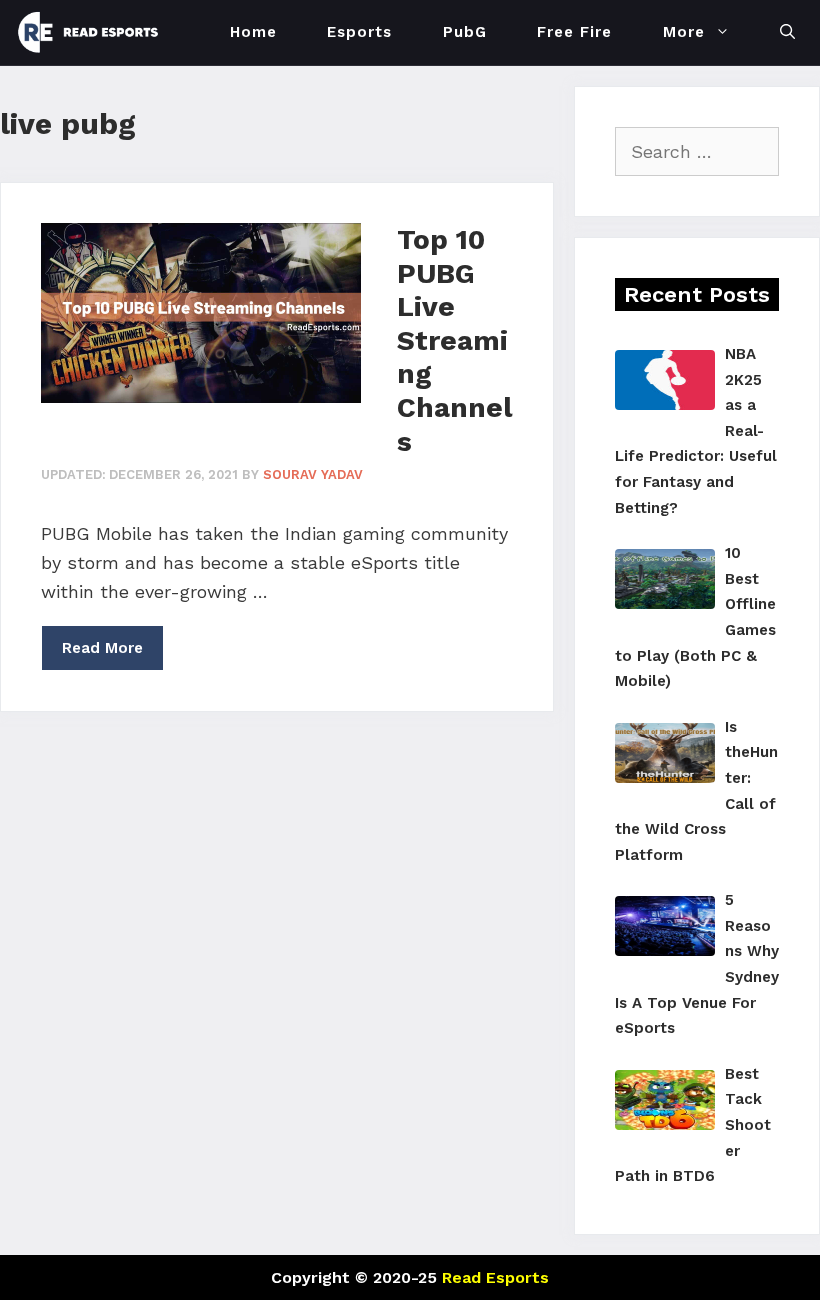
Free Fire (574, 32)
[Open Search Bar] (787, 32)
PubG (465, 32)
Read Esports (495, 1277)
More (684, 32)
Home (253, 32)
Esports (359, 32)
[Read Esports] (93, 32)
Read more (102, 648)
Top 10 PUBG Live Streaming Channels (455, 340)
